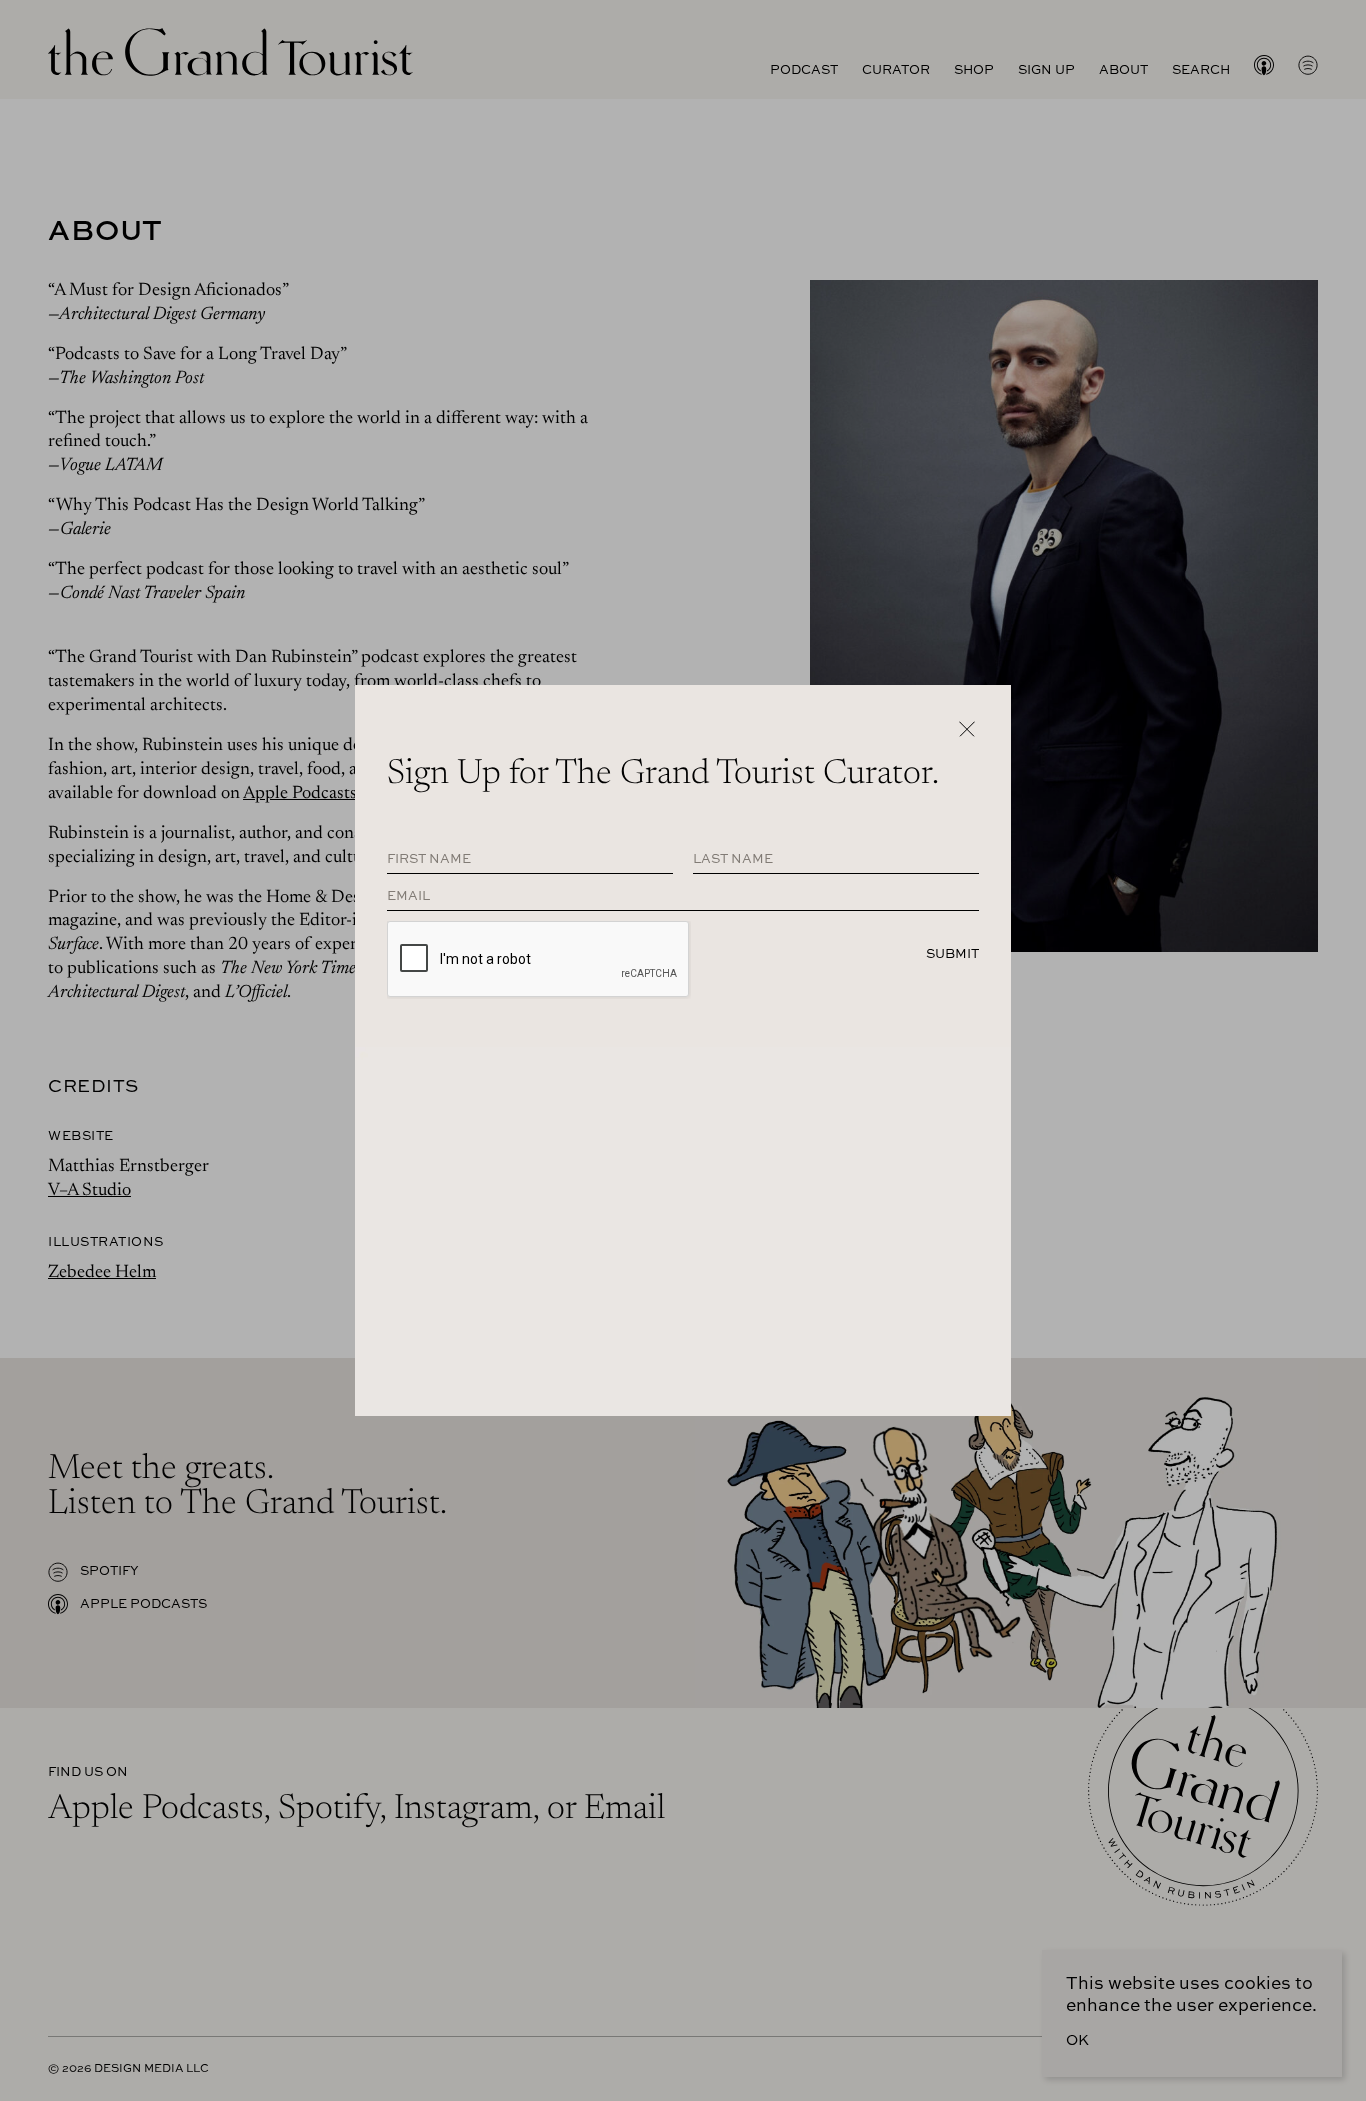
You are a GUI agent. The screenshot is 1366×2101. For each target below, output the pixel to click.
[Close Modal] (967, 729)
